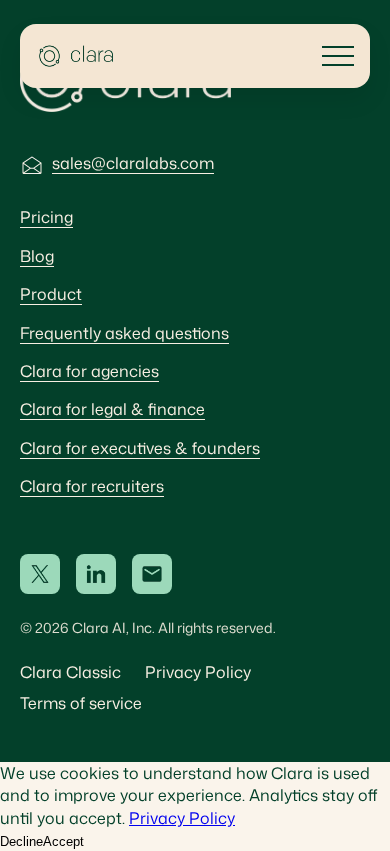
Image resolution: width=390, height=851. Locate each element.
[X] (40, 574)
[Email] (152, 574)
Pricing (46, 217)
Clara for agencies (89, 371)
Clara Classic (70, 672)
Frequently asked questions (124, 333)
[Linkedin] (96, 574)
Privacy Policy (198, 672)
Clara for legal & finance (112, 409)
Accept (63, 841)
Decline (21, 841)
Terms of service (81, 703)
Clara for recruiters (92, 486)
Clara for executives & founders (140, 448)
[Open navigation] (338, 56)
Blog (37, 256)
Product (51, 294)
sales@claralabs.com (133, 163)
